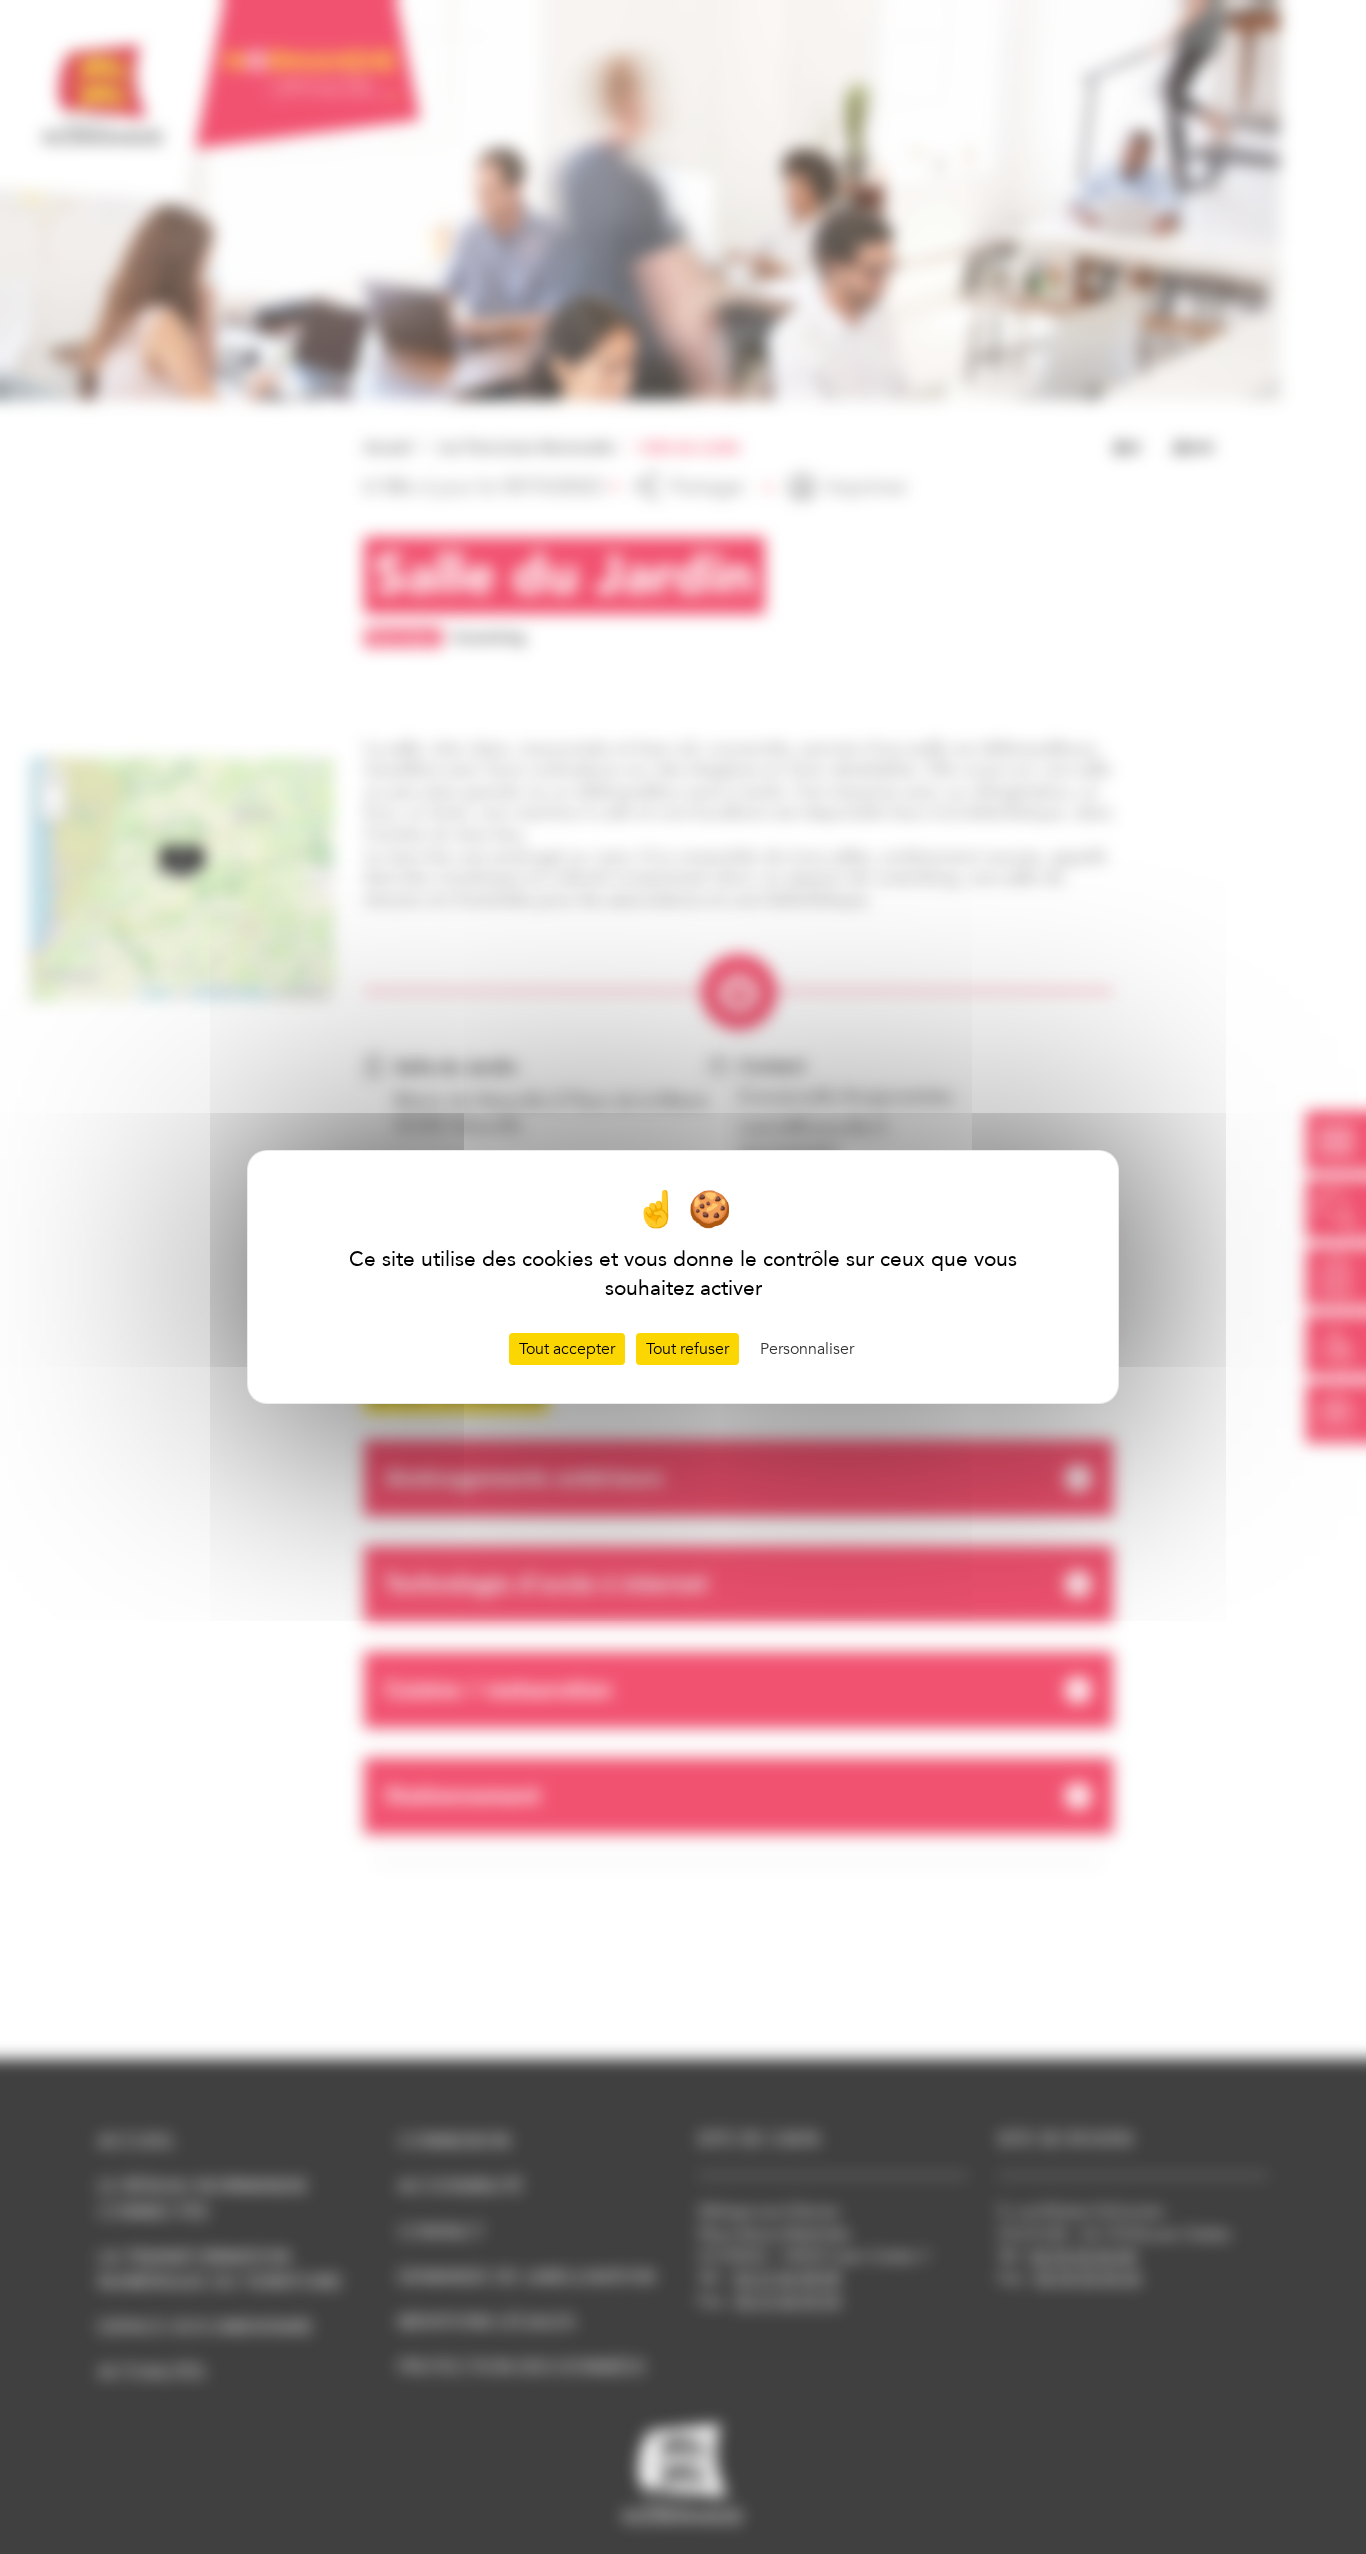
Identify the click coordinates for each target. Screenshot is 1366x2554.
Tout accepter (567, 1349)
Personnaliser (807, 1349)
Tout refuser (687, 1349)
